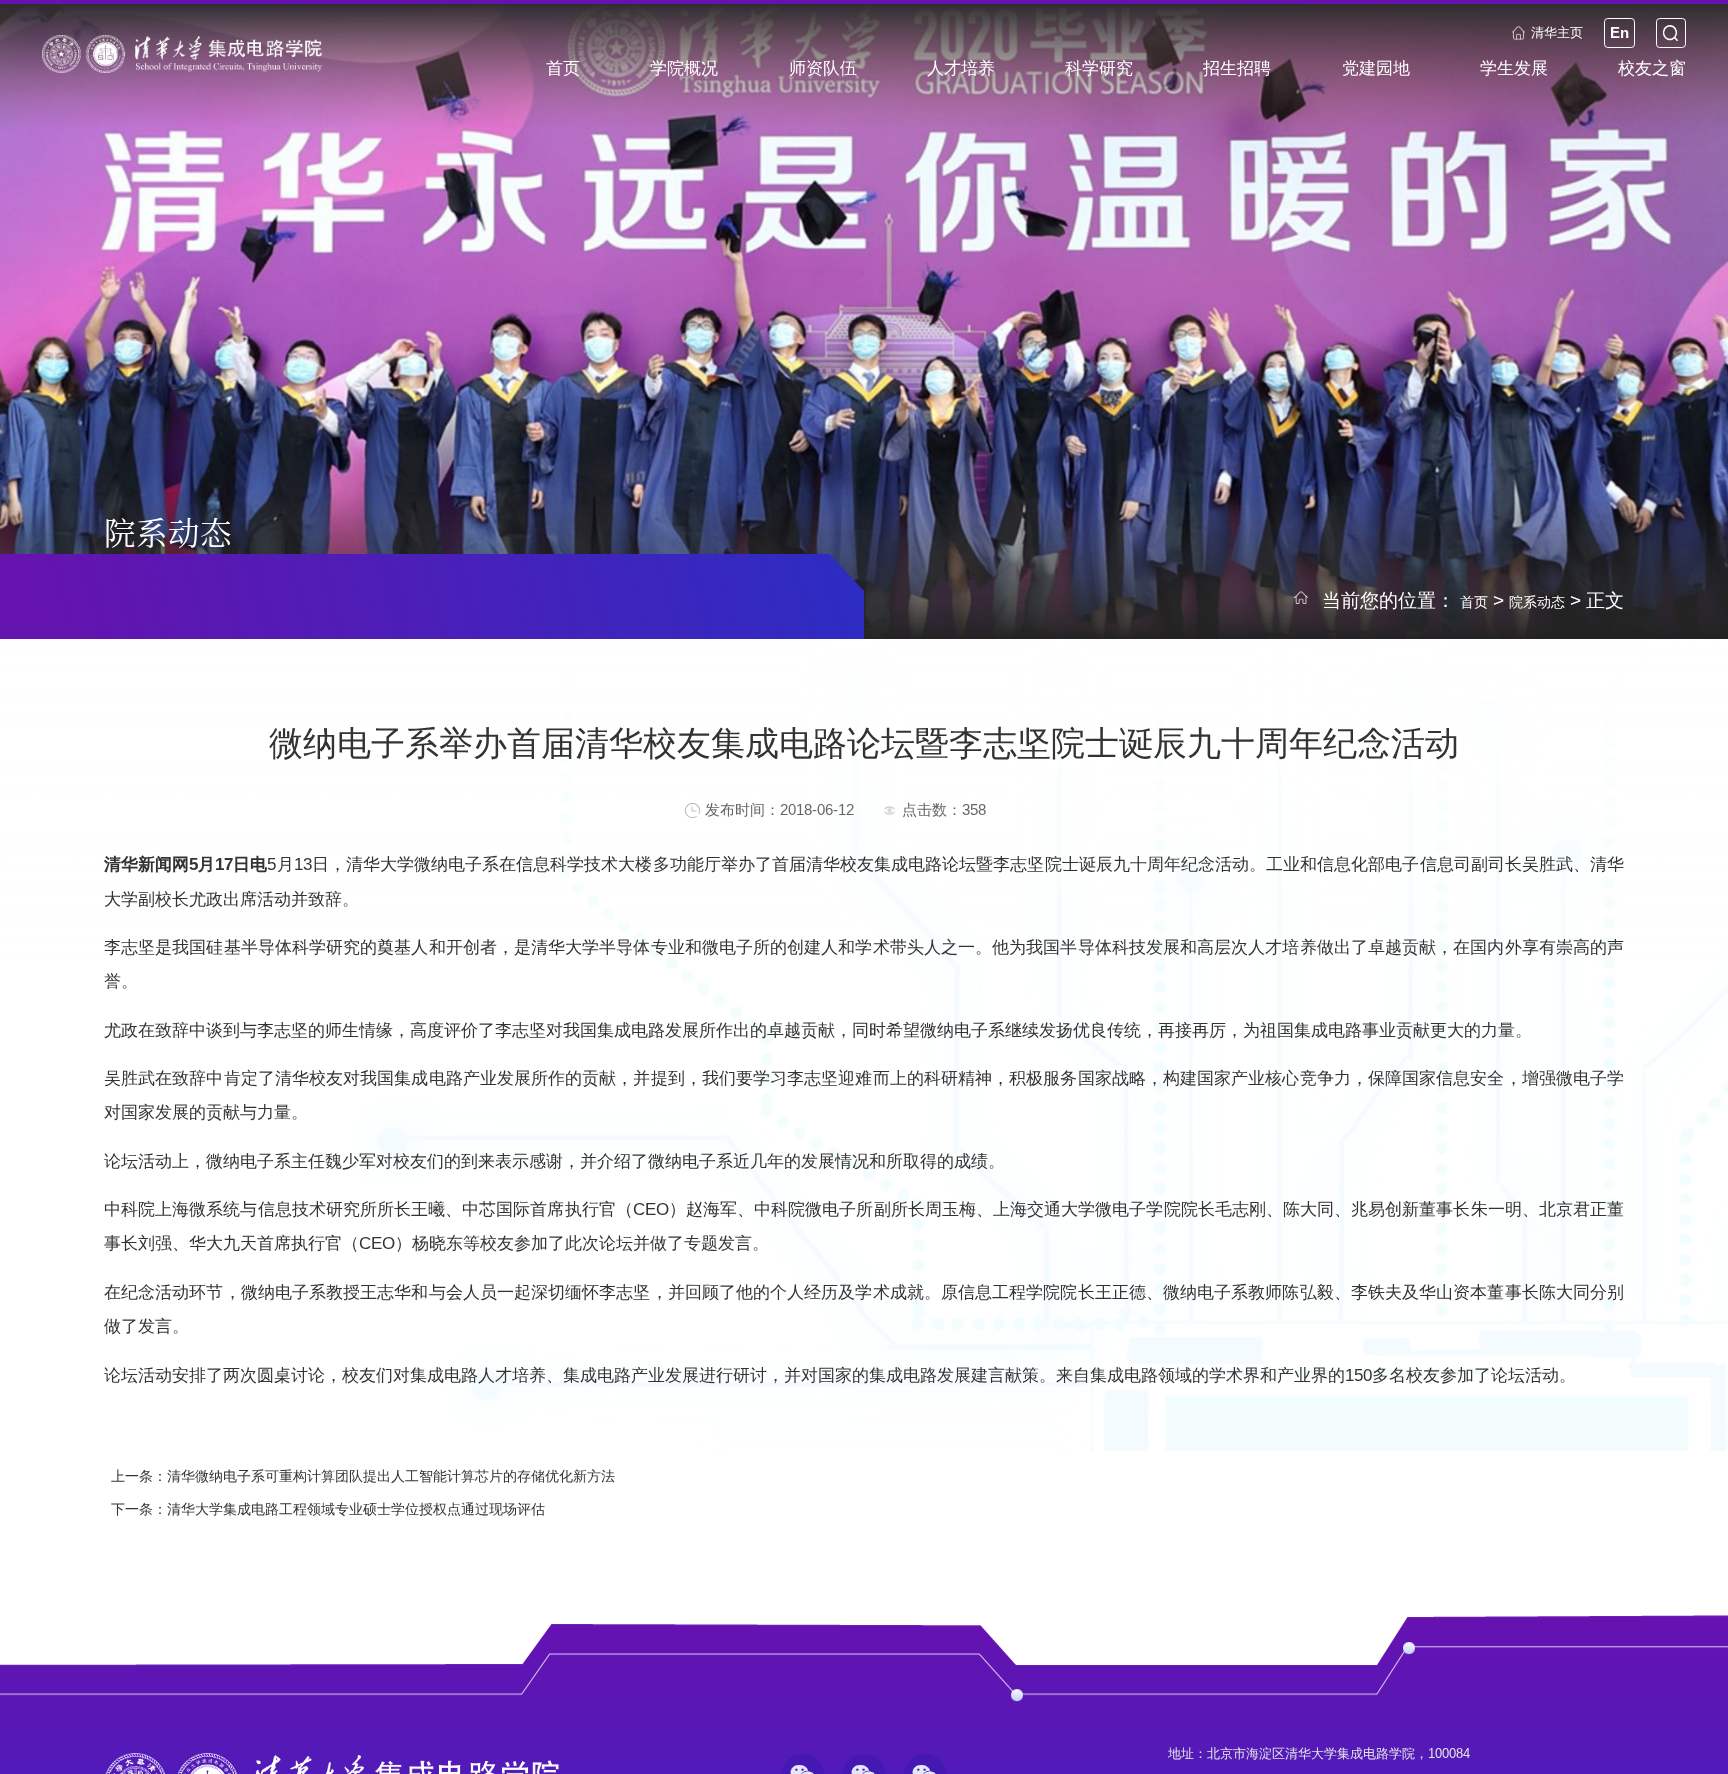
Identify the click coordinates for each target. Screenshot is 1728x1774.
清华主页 (1519, 44)
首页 (1449, 600)
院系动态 (1527, 600)
